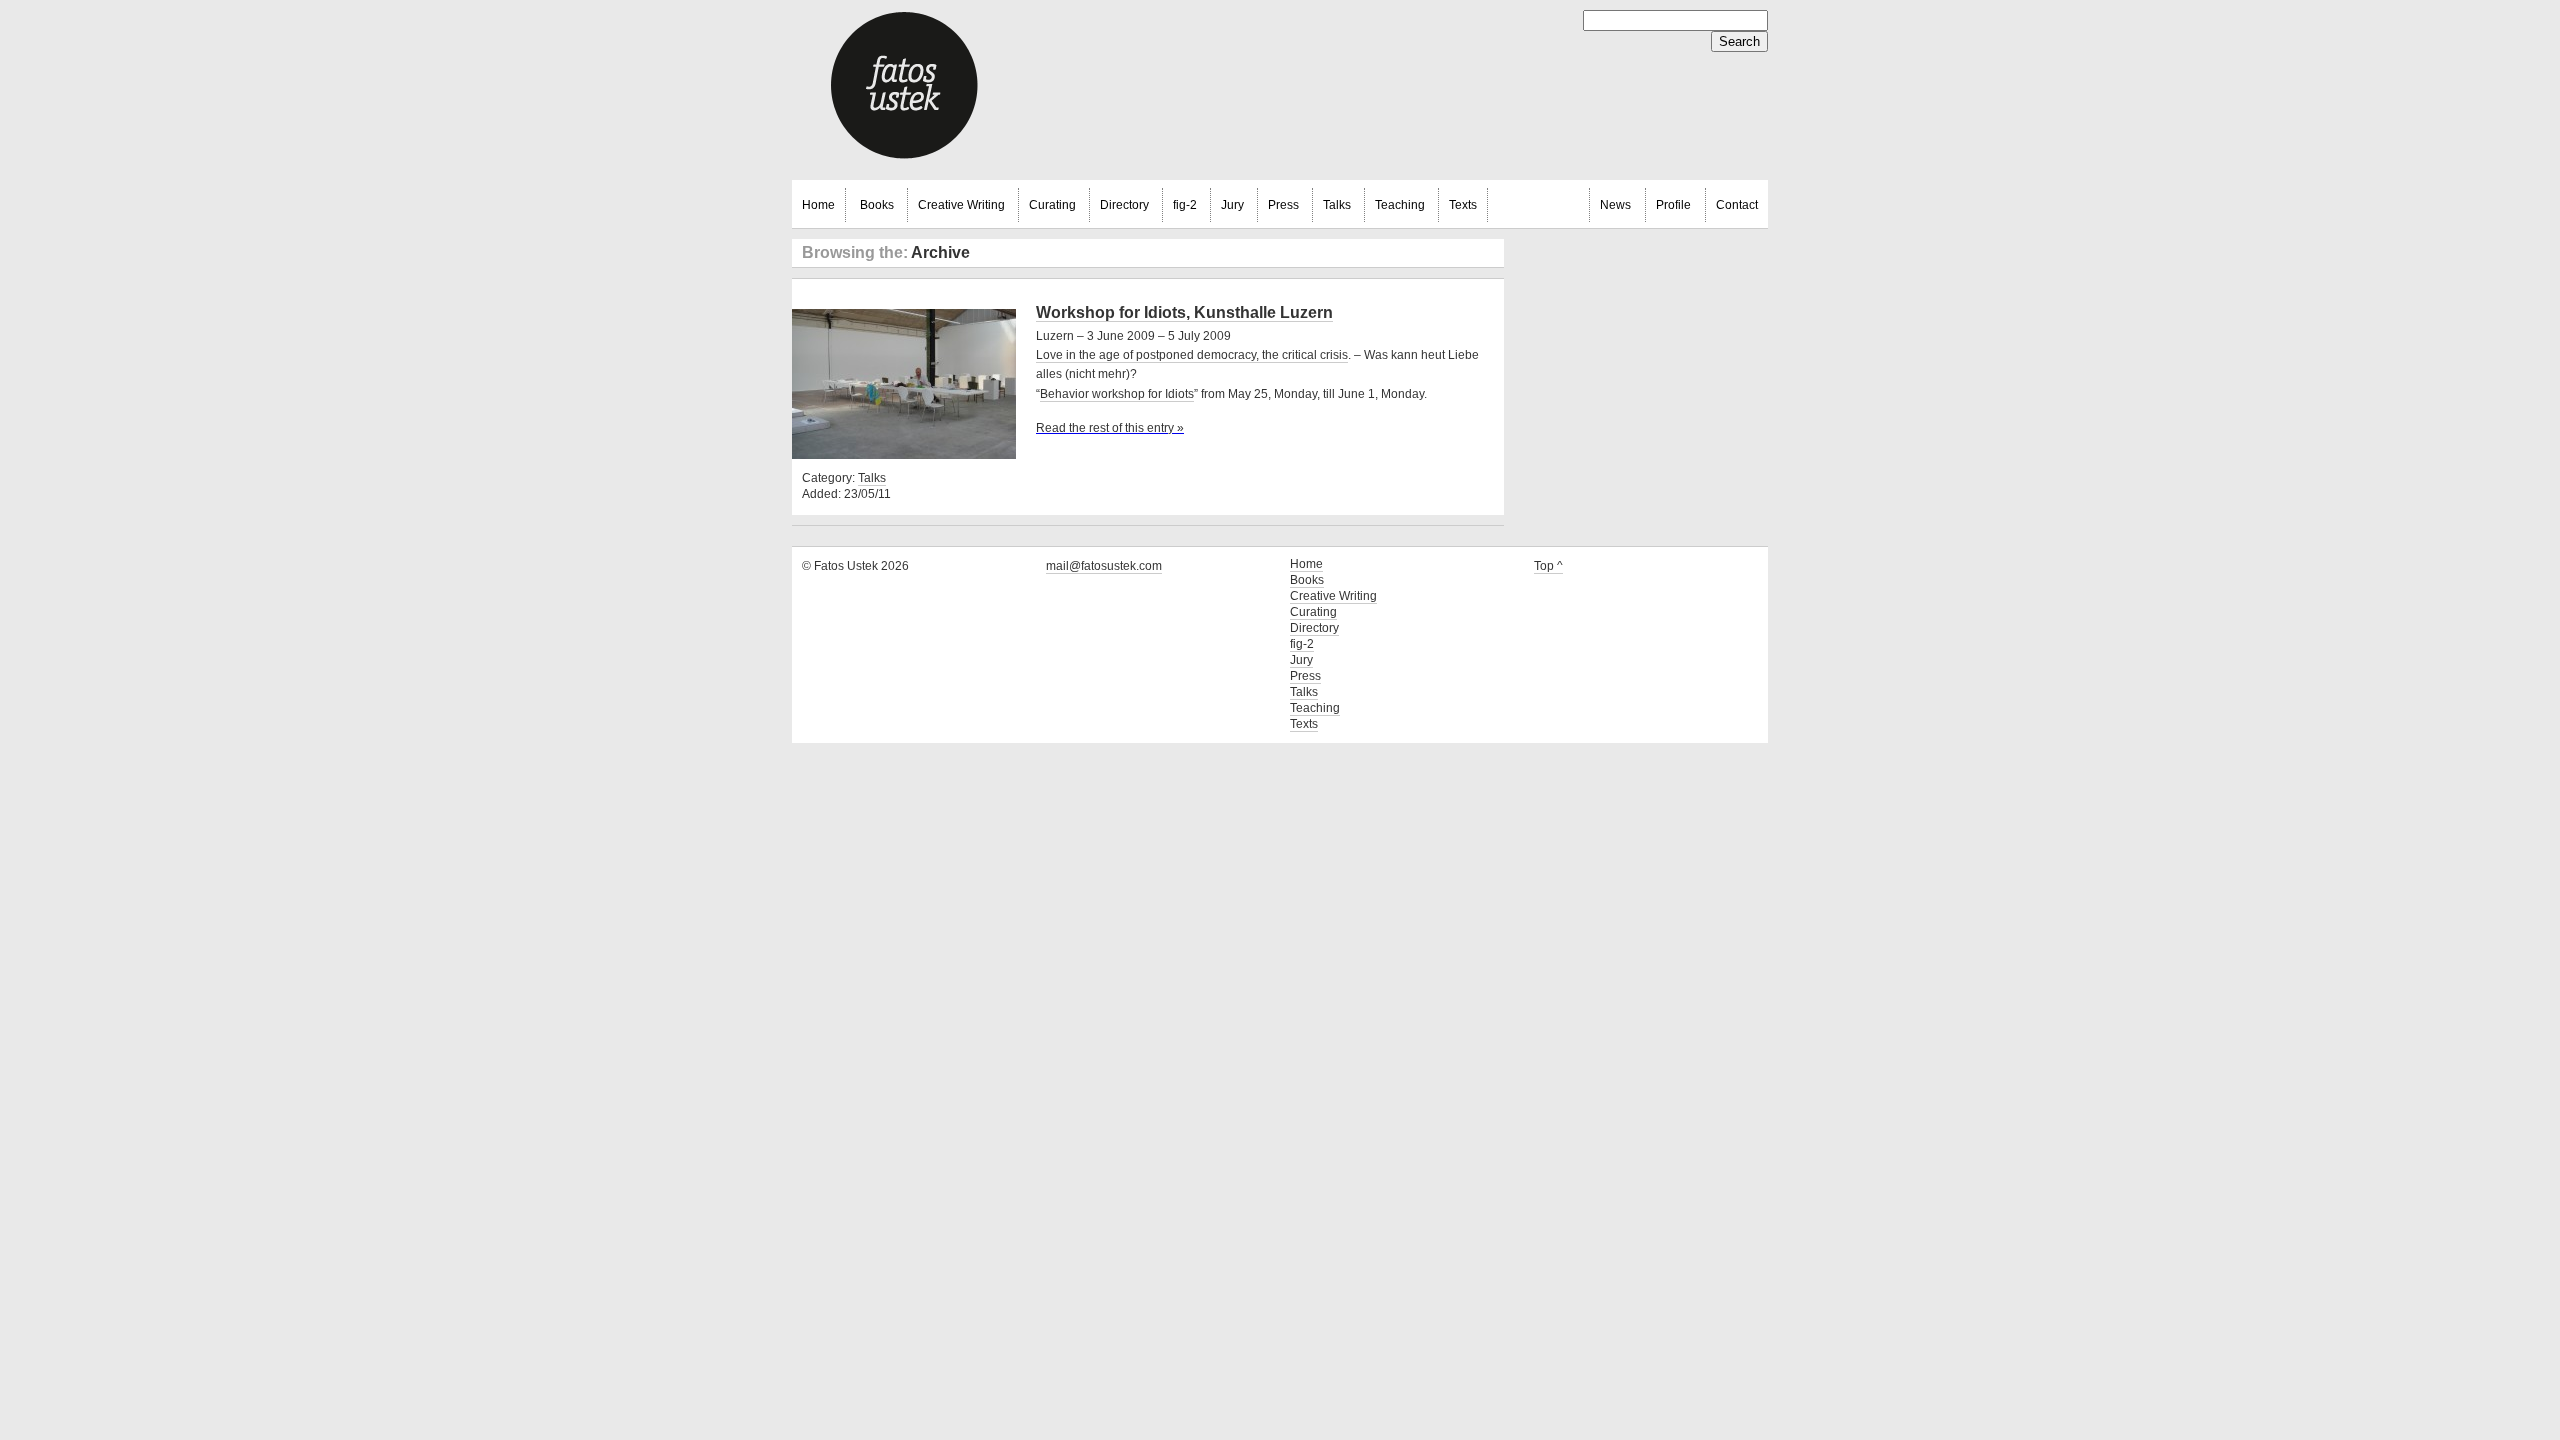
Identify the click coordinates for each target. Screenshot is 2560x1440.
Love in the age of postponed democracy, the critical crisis (1192, 355)
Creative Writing (961, 205)
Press (1283, 205)
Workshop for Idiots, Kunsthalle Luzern (1184, 312)
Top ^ (1548, 566)
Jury (1232, 205)
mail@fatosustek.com (1104, 566)
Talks (1337, 205)
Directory (1124, 205)
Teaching (1400, 205)
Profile (1673, 205)
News (1615, 205)
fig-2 (1185, 205)
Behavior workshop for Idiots (1117, 394)
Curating (1052, 205)
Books (877, 205)
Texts (1463, 205)
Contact (1737, 205)
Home (818, 205)
